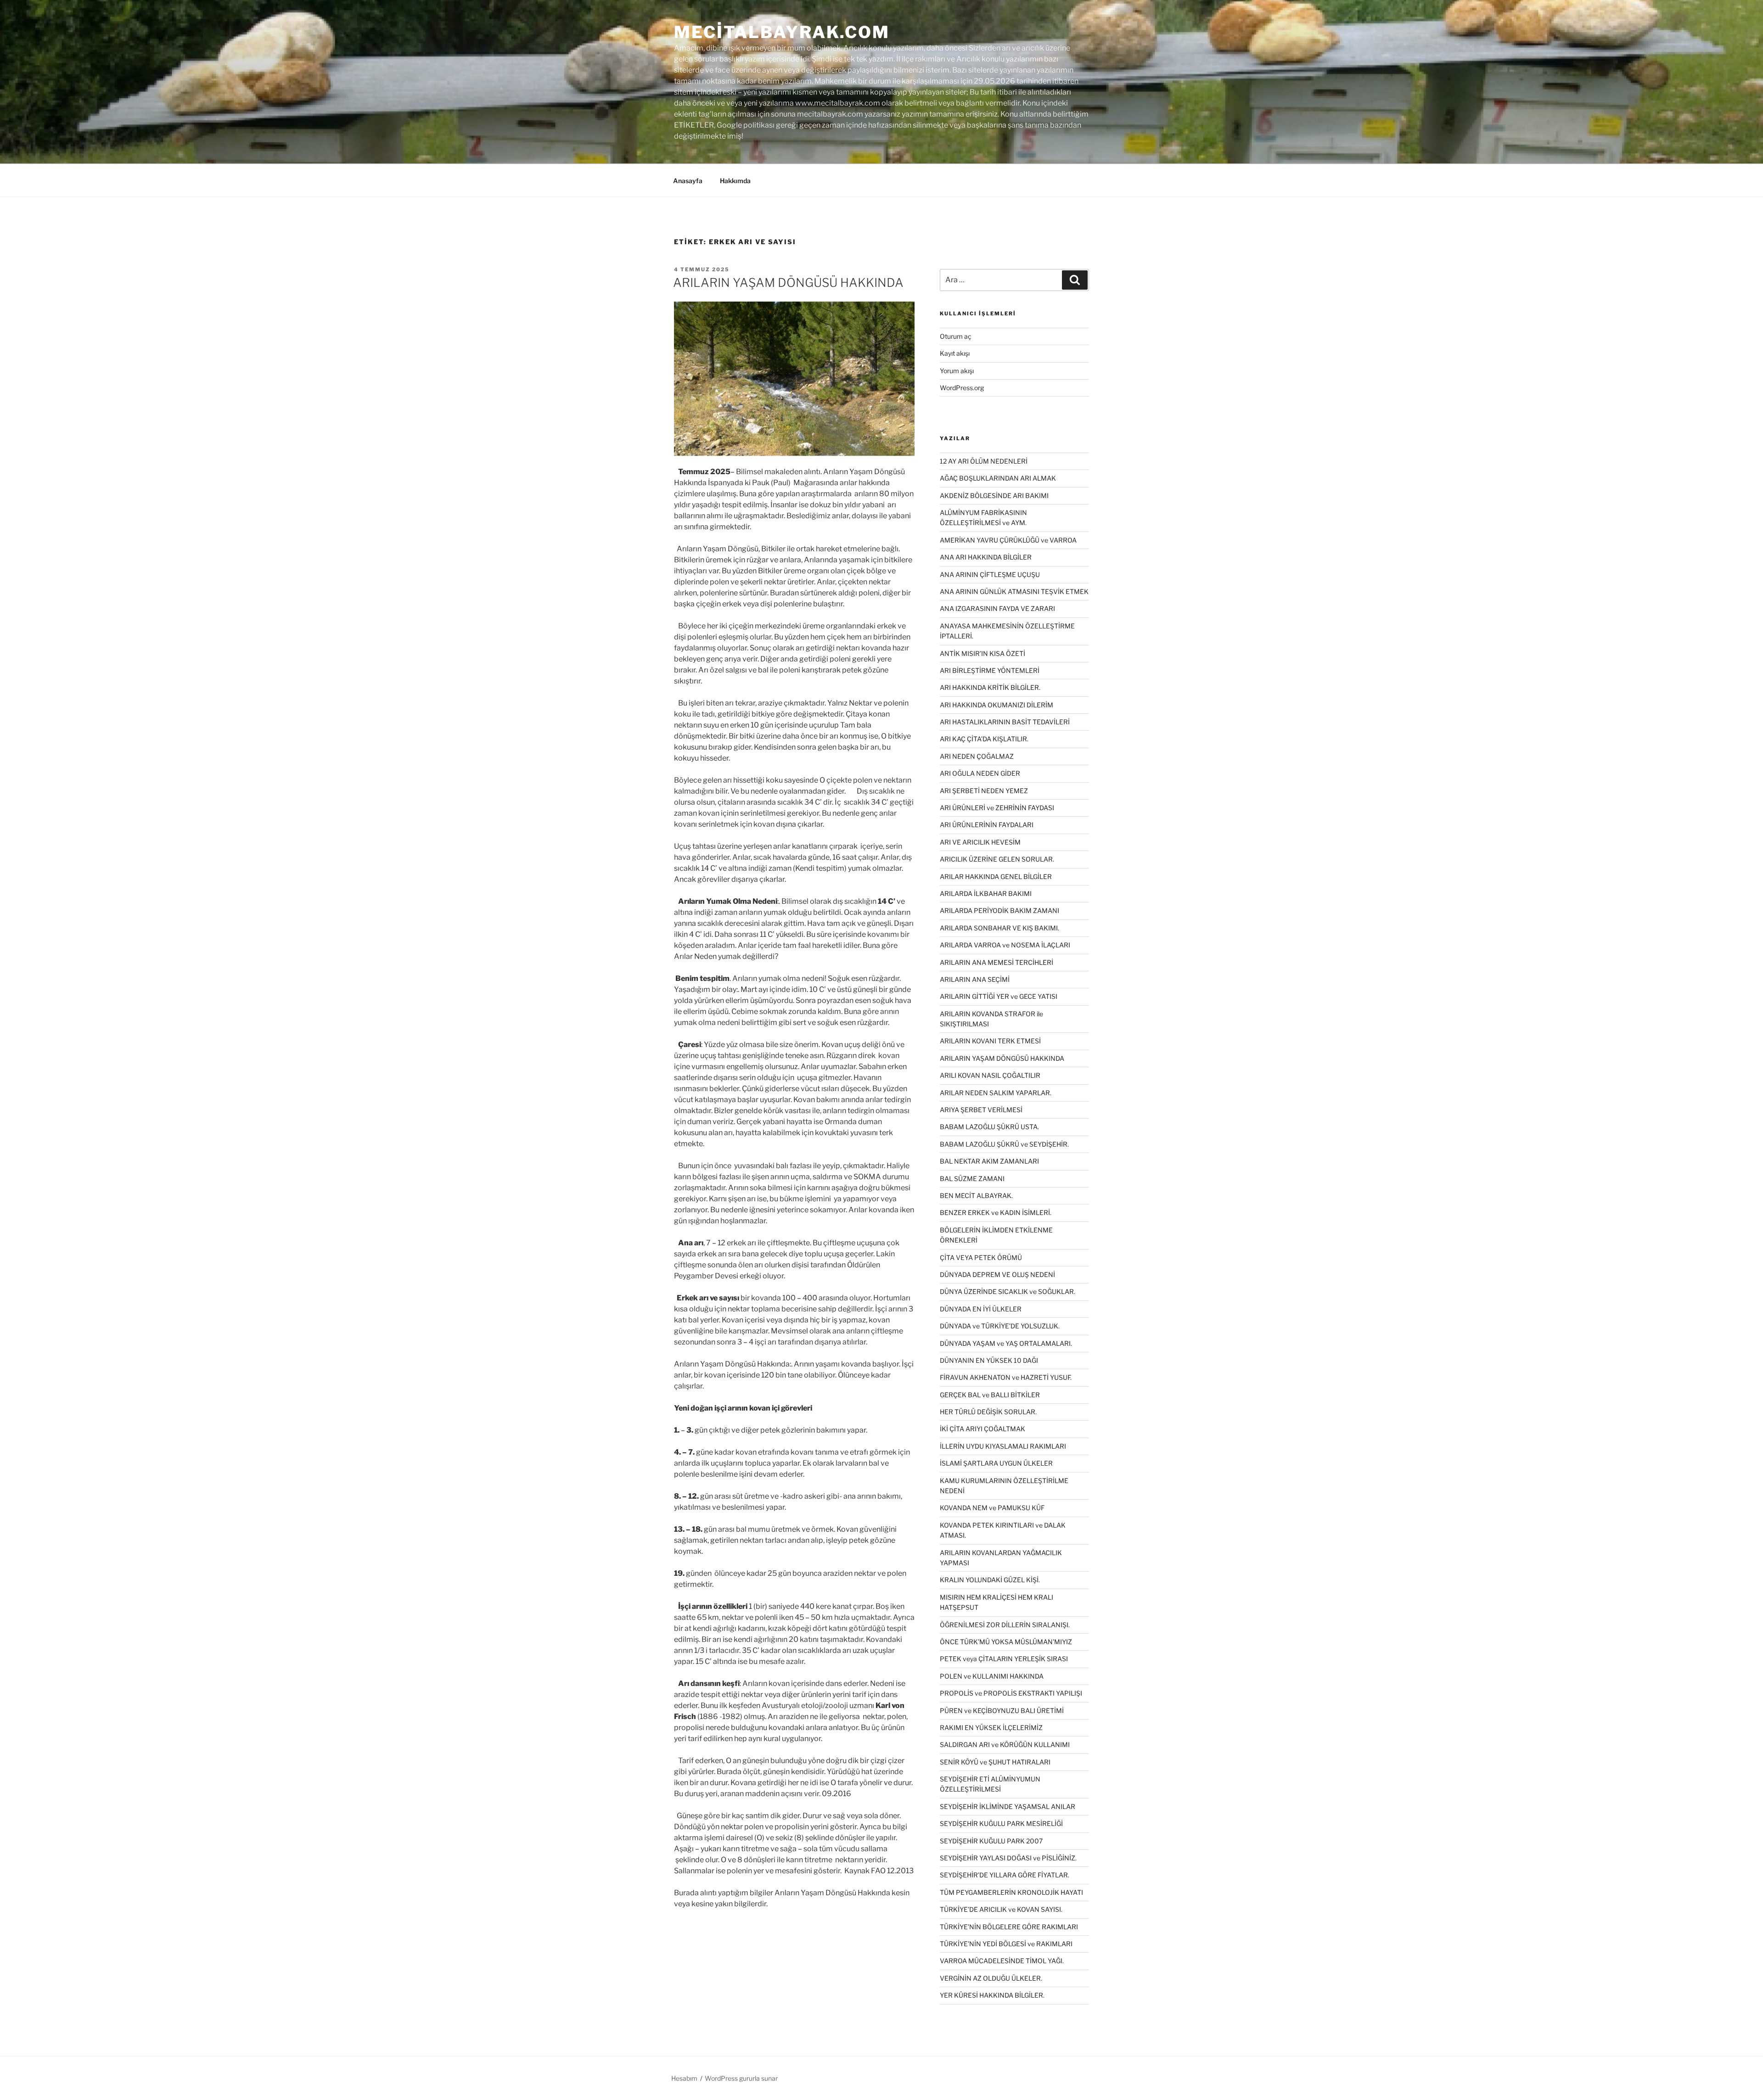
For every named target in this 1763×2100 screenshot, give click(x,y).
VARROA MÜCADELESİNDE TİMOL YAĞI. (1002, 1961)
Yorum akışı (957, 371)
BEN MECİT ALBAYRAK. (976, 1196)
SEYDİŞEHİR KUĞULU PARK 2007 (991, 1841)
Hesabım (684, 2078)
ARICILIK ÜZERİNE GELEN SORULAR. (997, 859)
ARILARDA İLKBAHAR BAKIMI (986, 893)
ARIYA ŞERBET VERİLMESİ (981, 1110)
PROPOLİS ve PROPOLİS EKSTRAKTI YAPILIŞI (1011, 1693)
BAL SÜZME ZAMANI (972, 1179)
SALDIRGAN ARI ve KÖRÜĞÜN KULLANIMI (1005, 1744)
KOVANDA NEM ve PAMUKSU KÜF (992, 1508)
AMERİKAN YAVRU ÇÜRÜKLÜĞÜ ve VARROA (1008, 540)
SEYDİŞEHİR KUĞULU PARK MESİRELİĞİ (1001, 1823)
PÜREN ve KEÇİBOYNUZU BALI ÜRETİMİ (1002, 1711)
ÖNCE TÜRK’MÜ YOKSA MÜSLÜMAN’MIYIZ (1006, 1642)
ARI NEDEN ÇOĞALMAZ (977, 756)
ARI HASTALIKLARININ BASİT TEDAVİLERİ (1005, 722)
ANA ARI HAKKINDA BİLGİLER (986, 557)
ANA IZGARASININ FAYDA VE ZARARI (997, 608)
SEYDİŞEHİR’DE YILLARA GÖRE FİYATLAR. (1005, 1875)
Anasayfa (688, 181)
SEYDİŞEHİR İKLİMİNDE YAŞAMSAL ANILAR (1008, 1806)
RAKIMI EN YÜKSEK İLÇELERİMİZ (991, 1728)
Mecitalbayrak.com (782, 32)
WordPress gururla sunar (741, 2078)
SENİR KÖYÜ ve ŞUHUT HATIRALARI (995, 1762)
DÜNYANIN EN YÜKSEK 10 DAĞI (989, 1360)
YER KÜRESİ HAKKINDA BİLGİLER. (992, 1995)
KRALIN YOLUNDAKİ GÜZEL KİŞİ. (990, 1580)
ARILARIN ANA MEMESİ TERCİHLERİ (997, 962)
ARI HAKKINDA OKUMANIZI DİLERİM (997, 705)
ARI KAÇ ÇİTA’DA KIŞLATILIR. (984, 739)
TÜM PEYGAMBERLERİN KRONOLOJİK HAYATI (1011, 1892)
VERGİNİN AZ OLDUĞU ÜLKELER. (991, 1978)
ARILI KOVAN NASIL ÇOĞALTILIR (990, 1075)
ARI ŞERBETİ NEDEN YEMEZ (984, 791)
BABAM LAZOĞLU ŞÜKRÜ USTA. (989, 1127)
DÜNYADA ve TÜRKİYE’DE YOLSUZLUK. (1000, 1326)
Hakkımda (735, 181)
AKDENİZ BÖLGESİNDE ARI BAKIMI (994, 496)
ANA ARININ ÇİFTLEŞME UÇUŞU (990, 574)
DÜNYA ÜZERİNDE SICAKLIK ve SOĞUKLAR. (1008, 1291)
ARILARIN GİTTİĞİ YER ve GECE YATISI (999, 996)
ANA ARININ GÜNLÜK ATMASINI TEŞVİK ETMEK (1014, 591)
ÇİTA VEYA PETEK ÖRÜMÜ (981, 1257)
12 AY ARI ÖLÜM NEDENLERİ (984, 461)
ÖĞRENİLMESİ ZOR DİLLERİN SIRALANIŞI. (1005, 1625)
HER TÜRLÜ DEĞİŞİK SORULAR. (988, 1412)
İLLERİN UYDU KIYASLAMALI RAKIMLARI (1003, 1446)
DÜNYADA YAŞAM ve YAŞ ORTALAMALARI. (1006, 1343)
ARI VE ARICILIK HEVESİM (980, 842)
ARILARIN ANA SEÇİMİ (975, 979)
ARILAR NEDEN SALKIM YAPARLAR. (996, 1093)
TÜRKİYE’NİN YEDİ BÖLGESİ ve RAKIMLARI (1006, 1944)
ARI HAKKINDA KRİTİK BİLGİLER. (990, 687)
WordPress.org (962, 388)
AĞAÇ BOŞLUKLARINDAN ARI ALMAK (998, 478)
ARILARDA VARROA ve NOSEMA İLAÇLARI (1005, 945)
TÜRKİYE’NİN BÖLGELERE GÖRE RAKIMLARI (1009, 1927)
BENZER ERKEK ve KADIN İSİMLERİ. (996, 1212)
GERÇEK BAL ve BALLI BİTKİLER (990, 1395)
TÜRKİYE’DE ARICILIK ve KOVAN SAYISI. (1001, 1909)
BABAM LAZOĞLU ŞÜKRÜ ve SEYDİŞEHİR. (1004, 1144)
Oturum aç (956, 336)
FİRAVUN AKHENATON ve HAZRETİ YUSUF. (1006, 1377)
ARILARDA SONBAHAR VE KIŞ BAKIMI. (999, 928)
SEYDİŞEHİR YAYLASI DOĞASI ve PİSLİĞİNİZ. (1008, 1858)
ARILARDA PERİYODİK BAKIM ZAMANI (999, 910)
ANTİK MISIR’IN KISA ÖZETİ (983, 653)
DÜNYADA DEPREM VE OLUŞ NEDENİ (997, 1274)
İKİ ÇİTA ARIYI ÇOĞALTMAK (983, 1429)
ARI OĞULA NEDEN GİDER (980, 773)
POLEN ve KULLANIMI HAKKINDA (992, 1676)
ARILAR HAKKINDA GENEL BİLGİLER (996, 876)
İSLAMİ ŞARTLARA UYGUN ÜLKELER (996, 1463)
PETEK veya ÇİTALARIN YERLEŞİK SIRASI (1004, 1659)
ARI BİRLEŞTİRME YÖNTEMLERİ (990, 670)
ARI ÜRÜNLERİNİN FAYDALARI (987, 825)
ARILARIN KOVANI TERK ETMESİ (990, 1041)
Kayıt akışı (955, 353)
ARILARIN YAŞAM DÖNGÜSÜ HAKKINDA (788, 283)
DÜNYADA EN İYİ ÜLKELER (981, 1309)
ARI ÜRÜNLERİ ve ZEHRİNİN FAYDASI (997, 808)
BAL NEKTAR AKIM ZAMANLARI (989, 1161)
